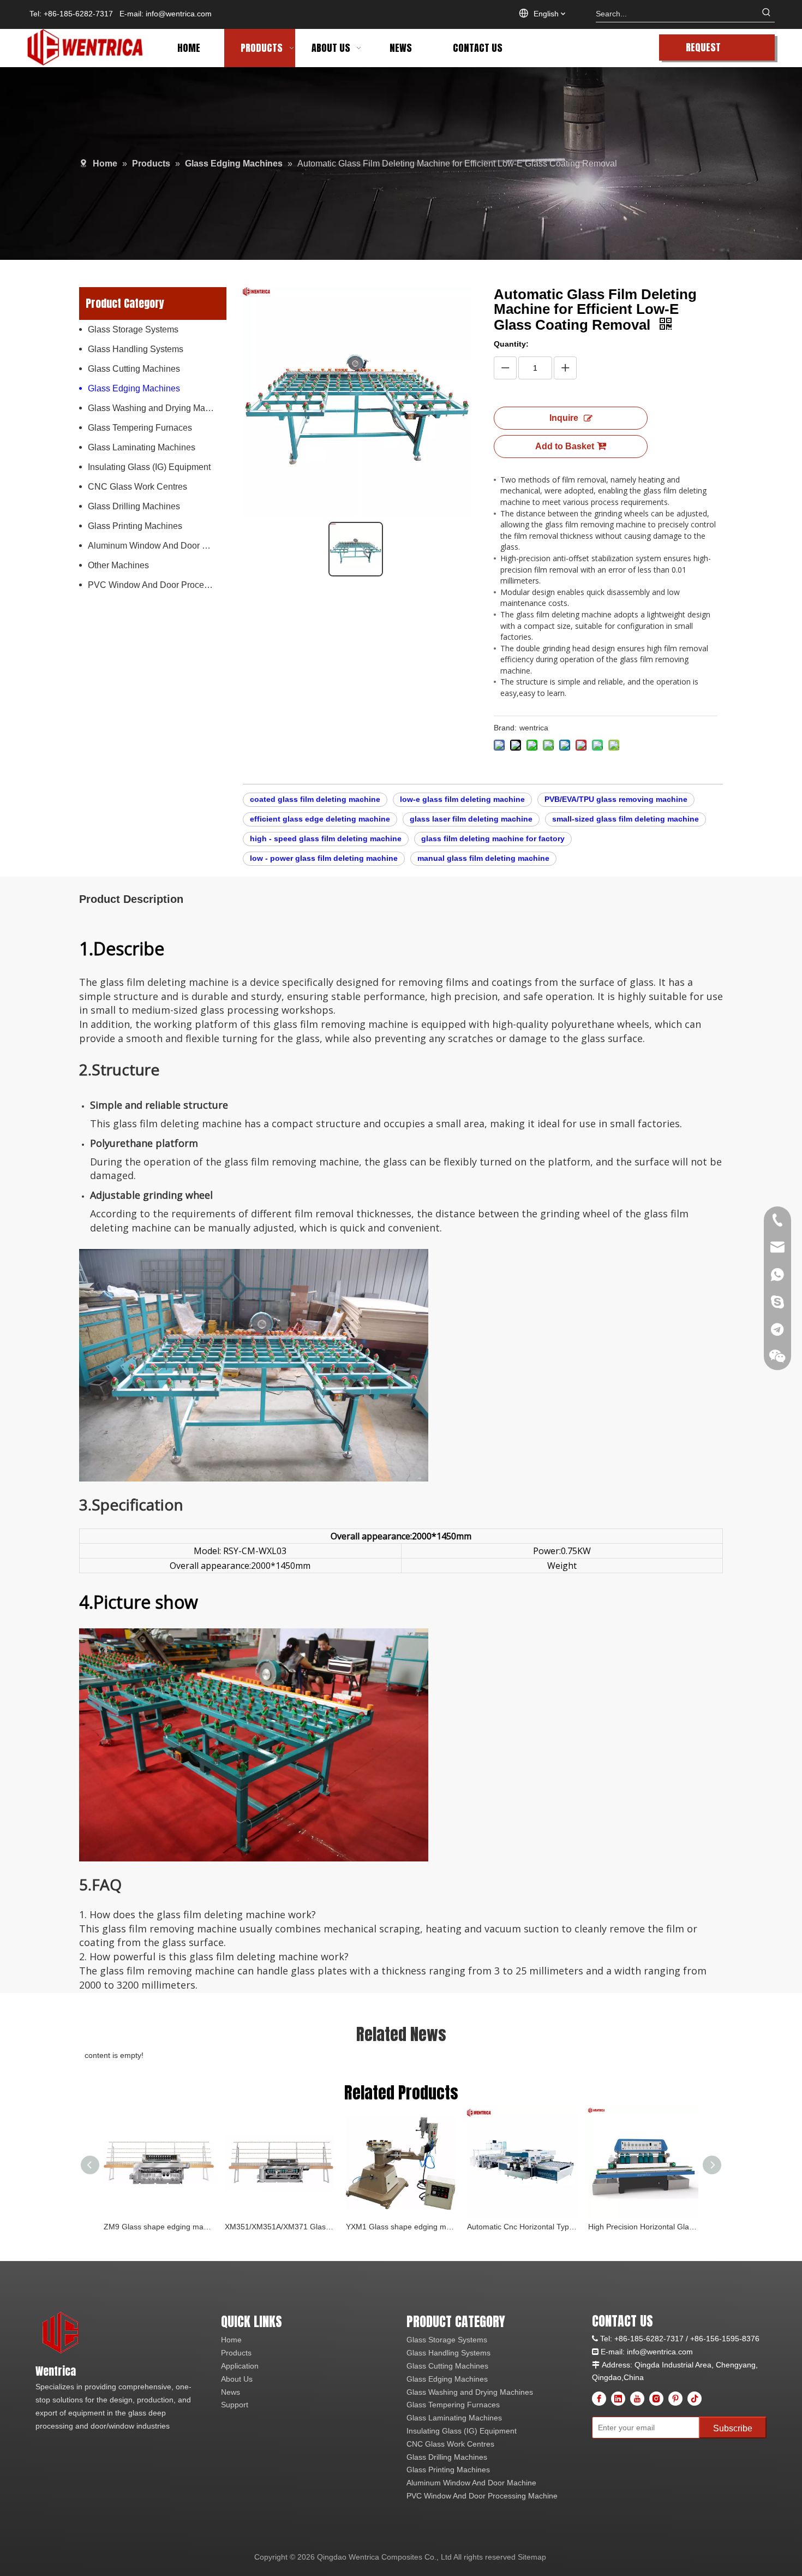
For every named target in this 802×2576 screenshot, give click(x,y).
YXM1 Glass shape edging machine (401, 2227)
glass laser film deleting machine (471, 819)
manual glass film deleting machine (483, 858)
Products (236, 2353)
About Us (237, 2379)
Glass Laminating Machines (142, 447)
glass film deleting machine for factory (493, 838)
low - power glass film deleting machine (324, 858)
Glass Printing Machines (135, 526)
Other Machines (118, 565)
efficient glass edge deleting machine (320, 819)
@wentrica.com (666, 2352)
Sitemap (532, 2557)
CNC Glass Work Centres (137, 487)
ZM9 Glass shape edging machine (159, 2227)
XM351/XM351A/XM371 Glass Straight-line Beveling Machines (280, 2227)
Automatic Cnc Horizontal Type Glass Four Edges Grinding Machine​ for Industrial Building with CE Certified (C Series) (522, 2227)
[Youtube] (637, 2399)
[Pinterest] (675, 2399)
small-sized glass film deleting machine (626, 819)
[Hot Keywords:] (767, 14)
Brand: (505, 728)
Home (231, 2340)
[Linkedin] (618, 2399)
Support (235, 2405)
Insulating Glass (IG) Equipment (149, 467)
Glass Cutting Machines (134, 369)
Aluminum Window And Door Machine (157, 546)
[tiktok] (695, 2399)
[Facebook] (599, 2399)
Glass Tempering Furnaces (140, 428)
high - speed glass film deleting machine (326, 838)
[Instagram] (656, 2399)
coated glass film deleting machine (315, 799)
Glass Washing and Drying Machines (157, 408)
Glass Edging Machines (134, 388)
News (231, 2392)
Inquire (564, 418)
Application (240, 2366)
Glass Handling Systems (136, 349)
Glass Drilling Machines (134, 506)
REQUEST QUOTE (703, 50)
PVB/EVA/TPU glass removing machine (616, 799)
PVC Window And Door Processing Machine (157, 585)
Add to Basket (565, 446)
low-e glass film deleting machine (462, 799)
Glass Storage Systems (133, 329)
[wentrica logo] (61, 2333)
